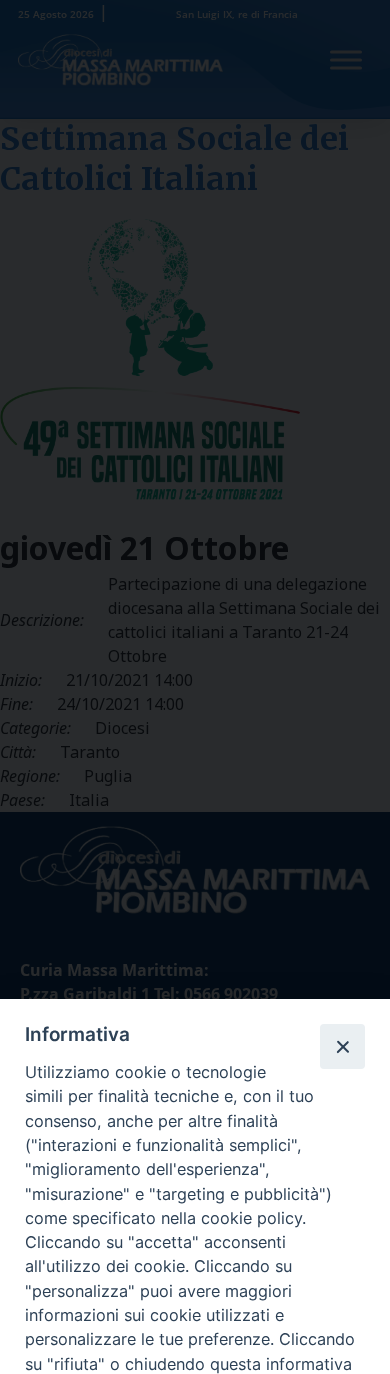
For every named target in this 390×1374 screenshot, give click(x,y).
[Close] (342, 1046)
